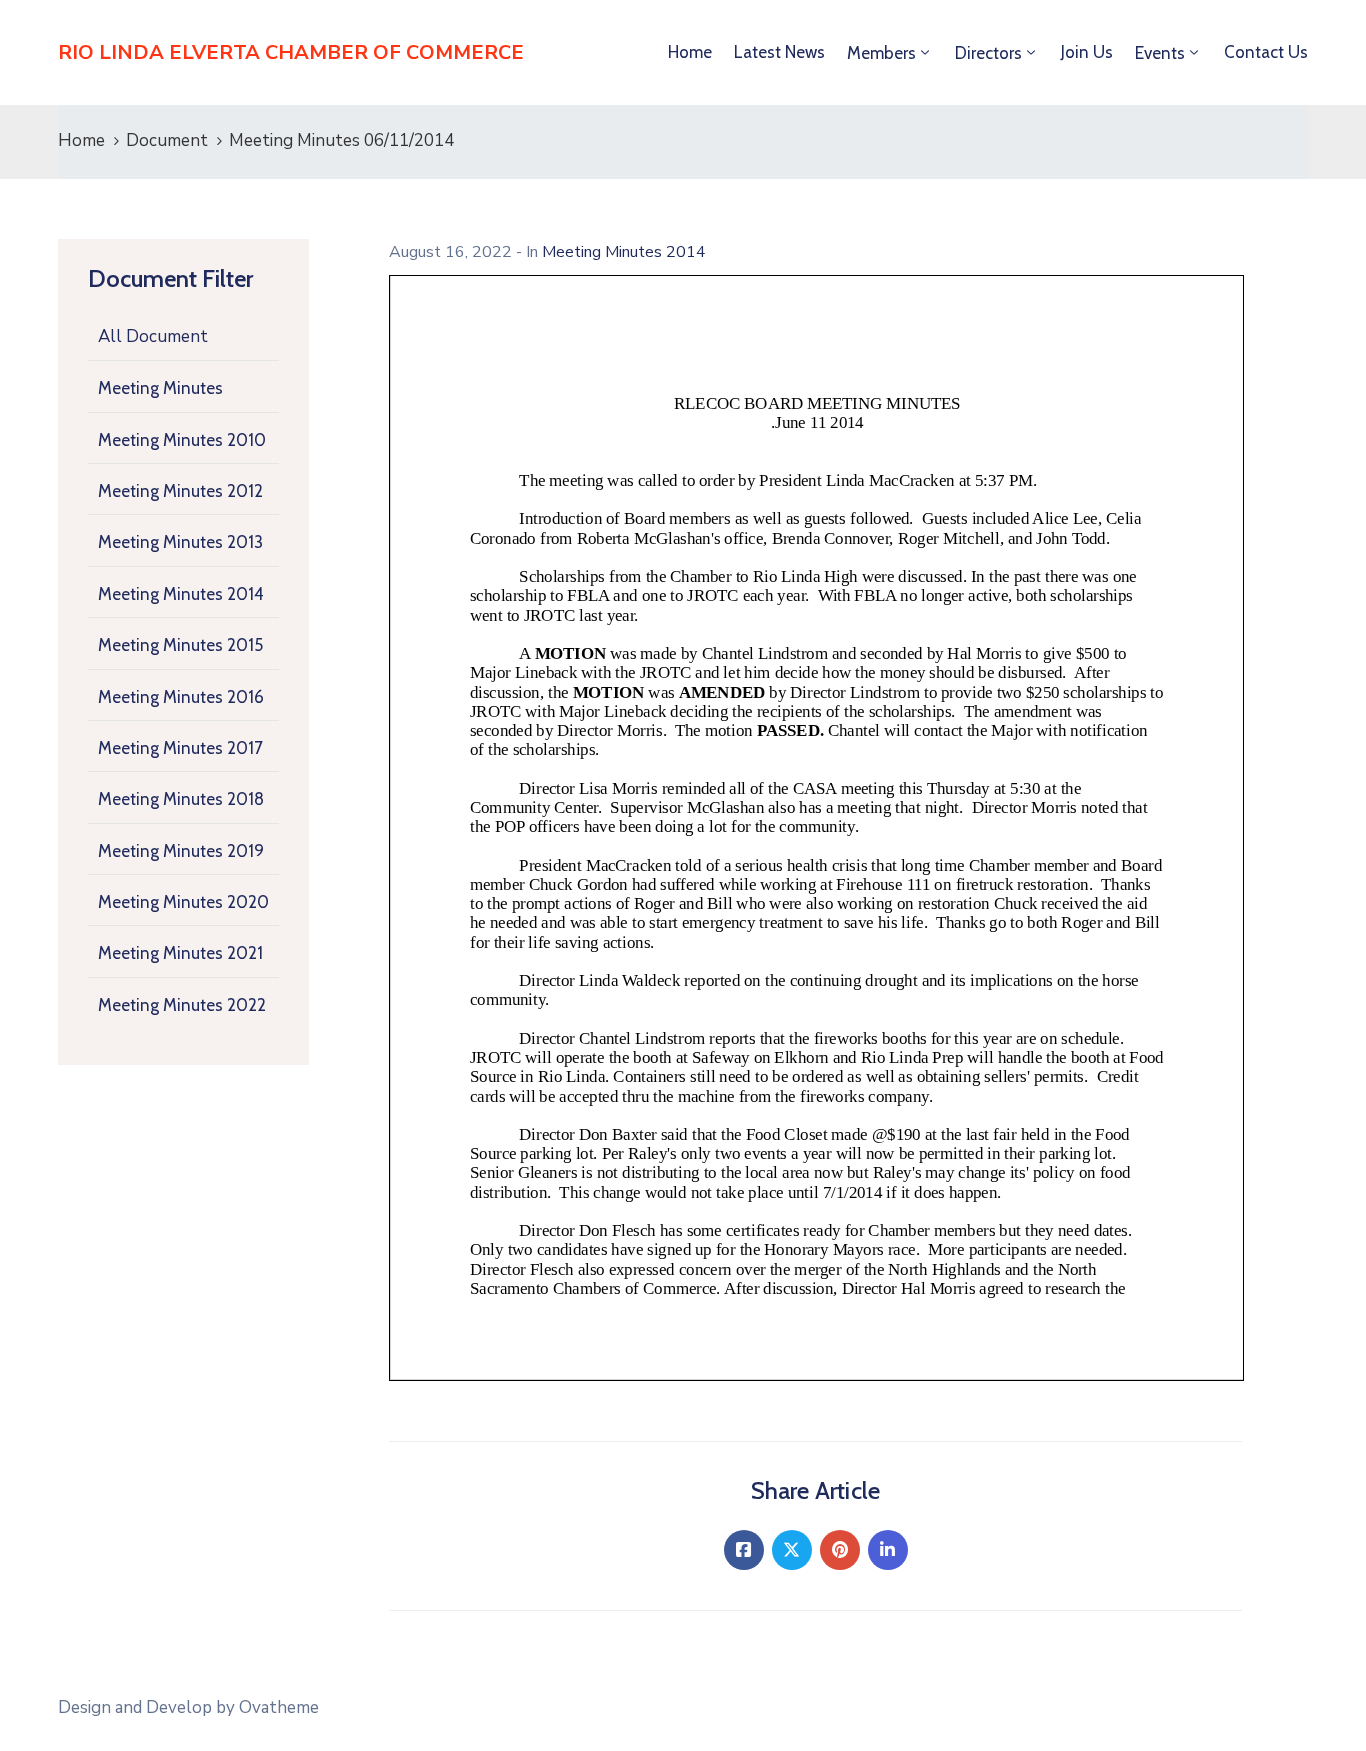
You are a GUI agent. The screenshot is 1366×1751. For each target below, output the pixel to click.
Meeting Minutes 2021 (180, 953)
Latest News (779, 52)
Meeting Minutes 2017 (180, 748)
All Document (153, 336)
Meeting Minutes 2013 (180, 542)
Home (690, 52)
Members (881, 53)
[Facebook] (744, 1550)
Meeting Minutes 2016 (181, 697)
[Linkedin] (888, 1550)
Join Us (1087, 52)
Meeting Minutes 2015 (180, 645)
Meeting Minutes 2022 (182, 1005)
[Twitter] (792, 1550)
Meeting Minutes (160, 388)
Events (1160, 53)
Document (167, 140)
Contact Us (1266, 52)
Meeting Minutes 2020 (183, 902)
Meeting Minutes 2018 (181, 799)
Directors (988, 53)
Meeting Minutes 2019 (181, 851)
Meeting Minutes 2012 (180, 491)
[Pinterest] (840, 1550)
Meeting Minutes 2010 (182, 440)
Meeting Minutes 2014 (181, 594)
